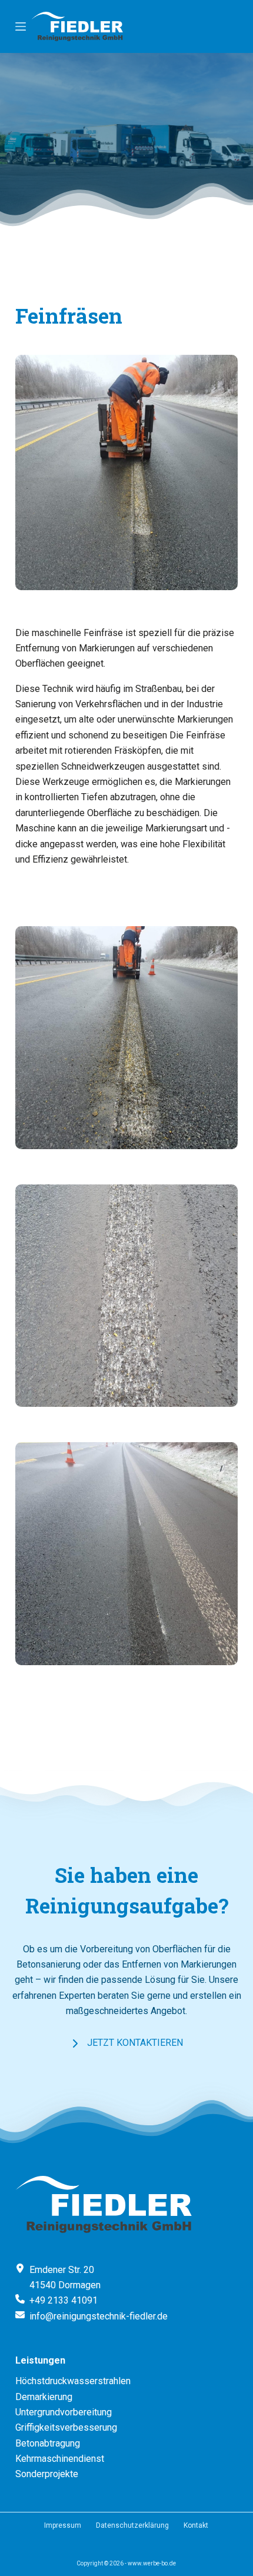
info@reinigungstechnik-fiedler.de (99, 2316)
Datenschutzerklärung (132, 2525)
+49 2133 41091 (64, 2300)
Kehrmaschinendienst (60, 2459)
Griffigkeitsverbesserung (66, 2427)
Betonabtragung (48, 2443)
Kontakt (196, 2525)
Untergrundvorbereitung (64, 2412)
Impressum (63, 2525)
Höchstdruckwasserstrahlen (73, 2381)
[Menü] (21, 26)
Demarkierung (44, 2397)
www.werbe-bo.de (152, 2563)
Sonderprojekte (47, 2474)
